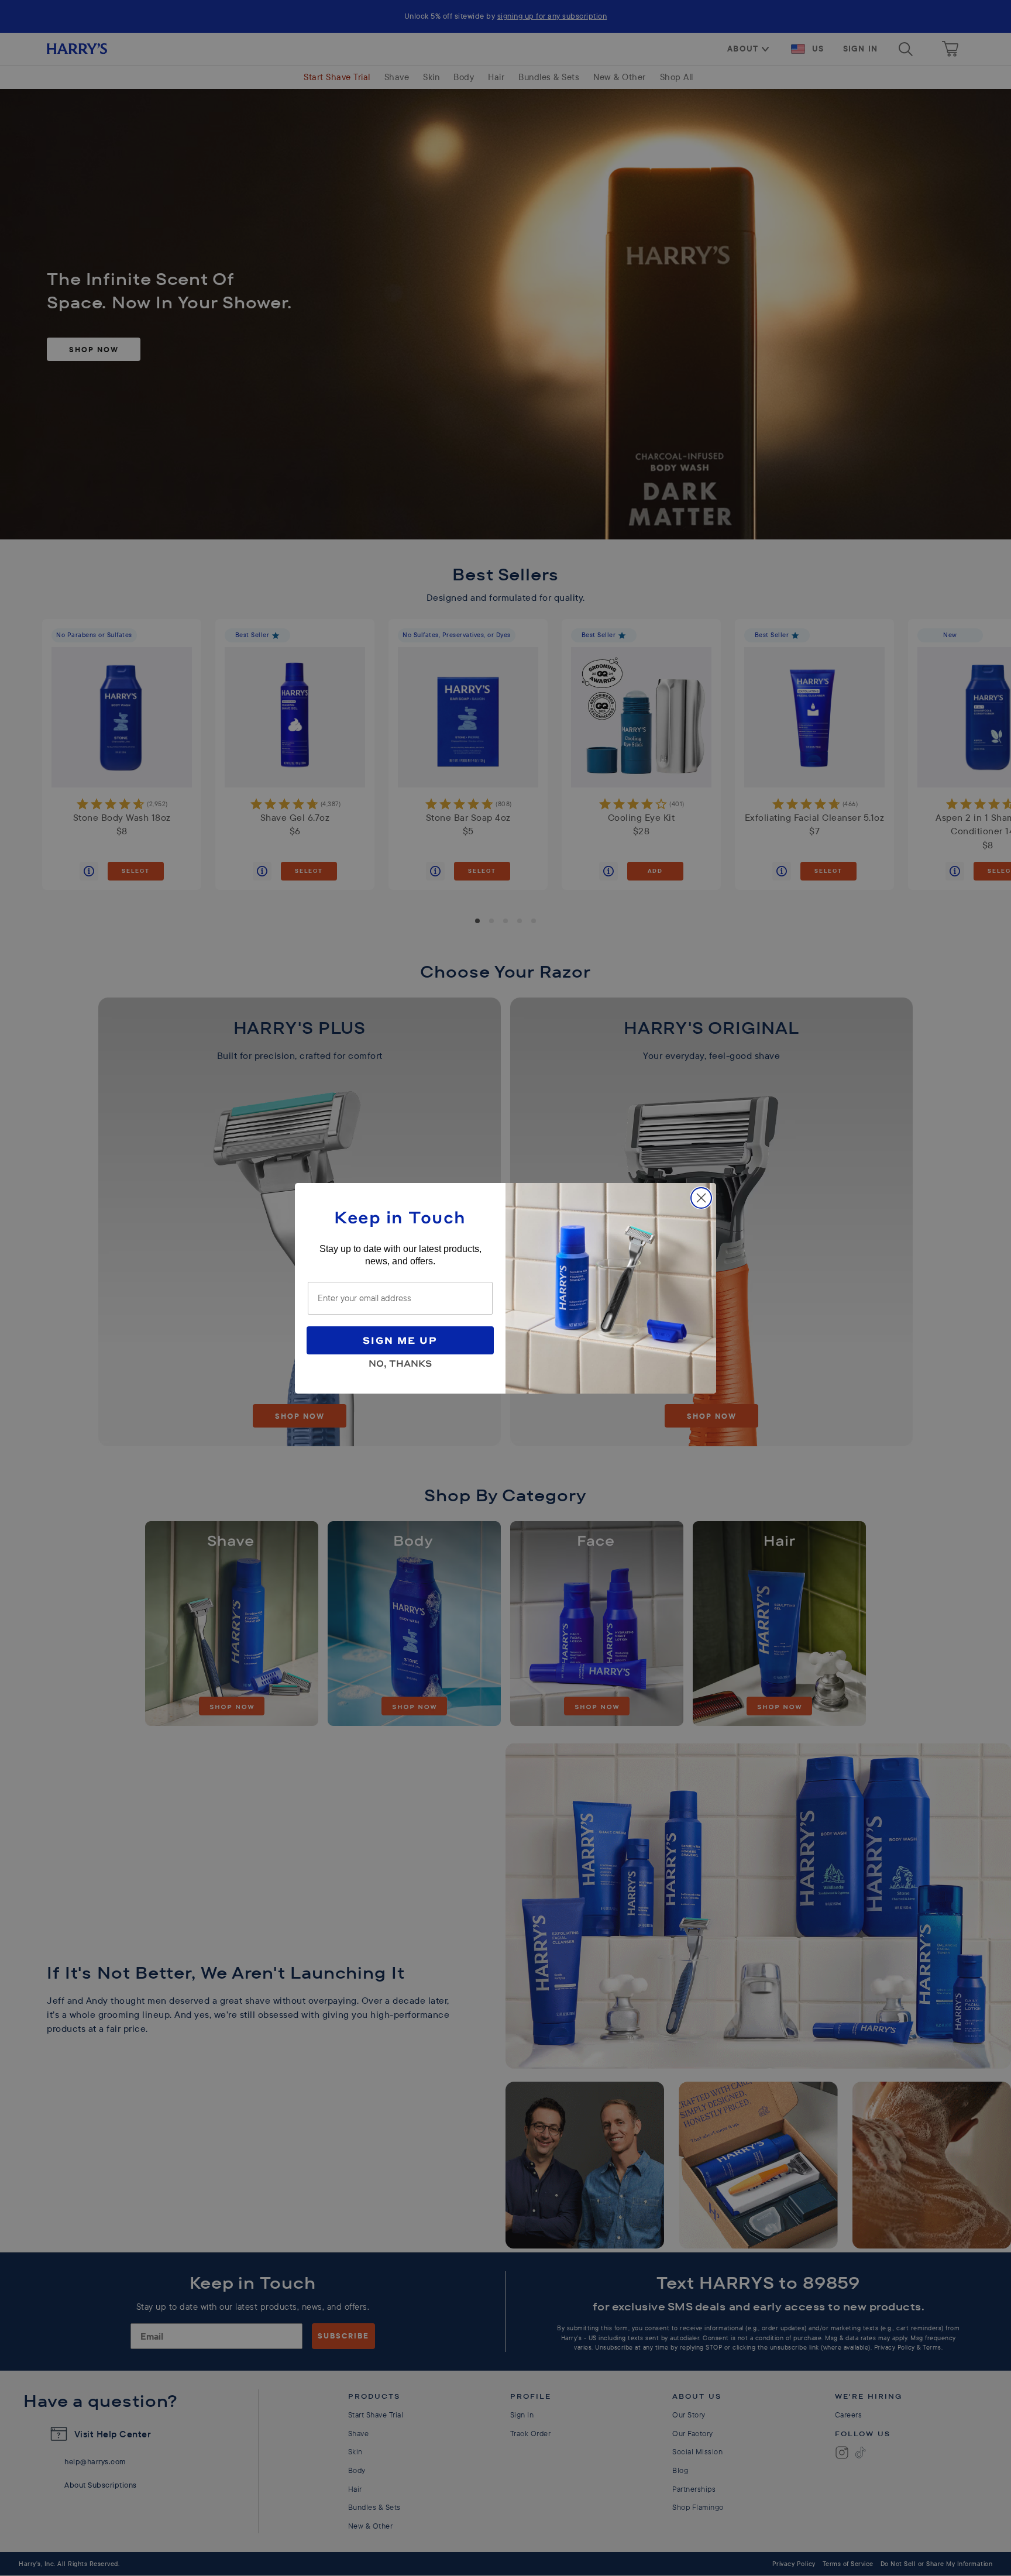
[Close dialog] (701, 1198)
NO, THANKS (400, 1361)
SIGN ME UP (400, 1340)
